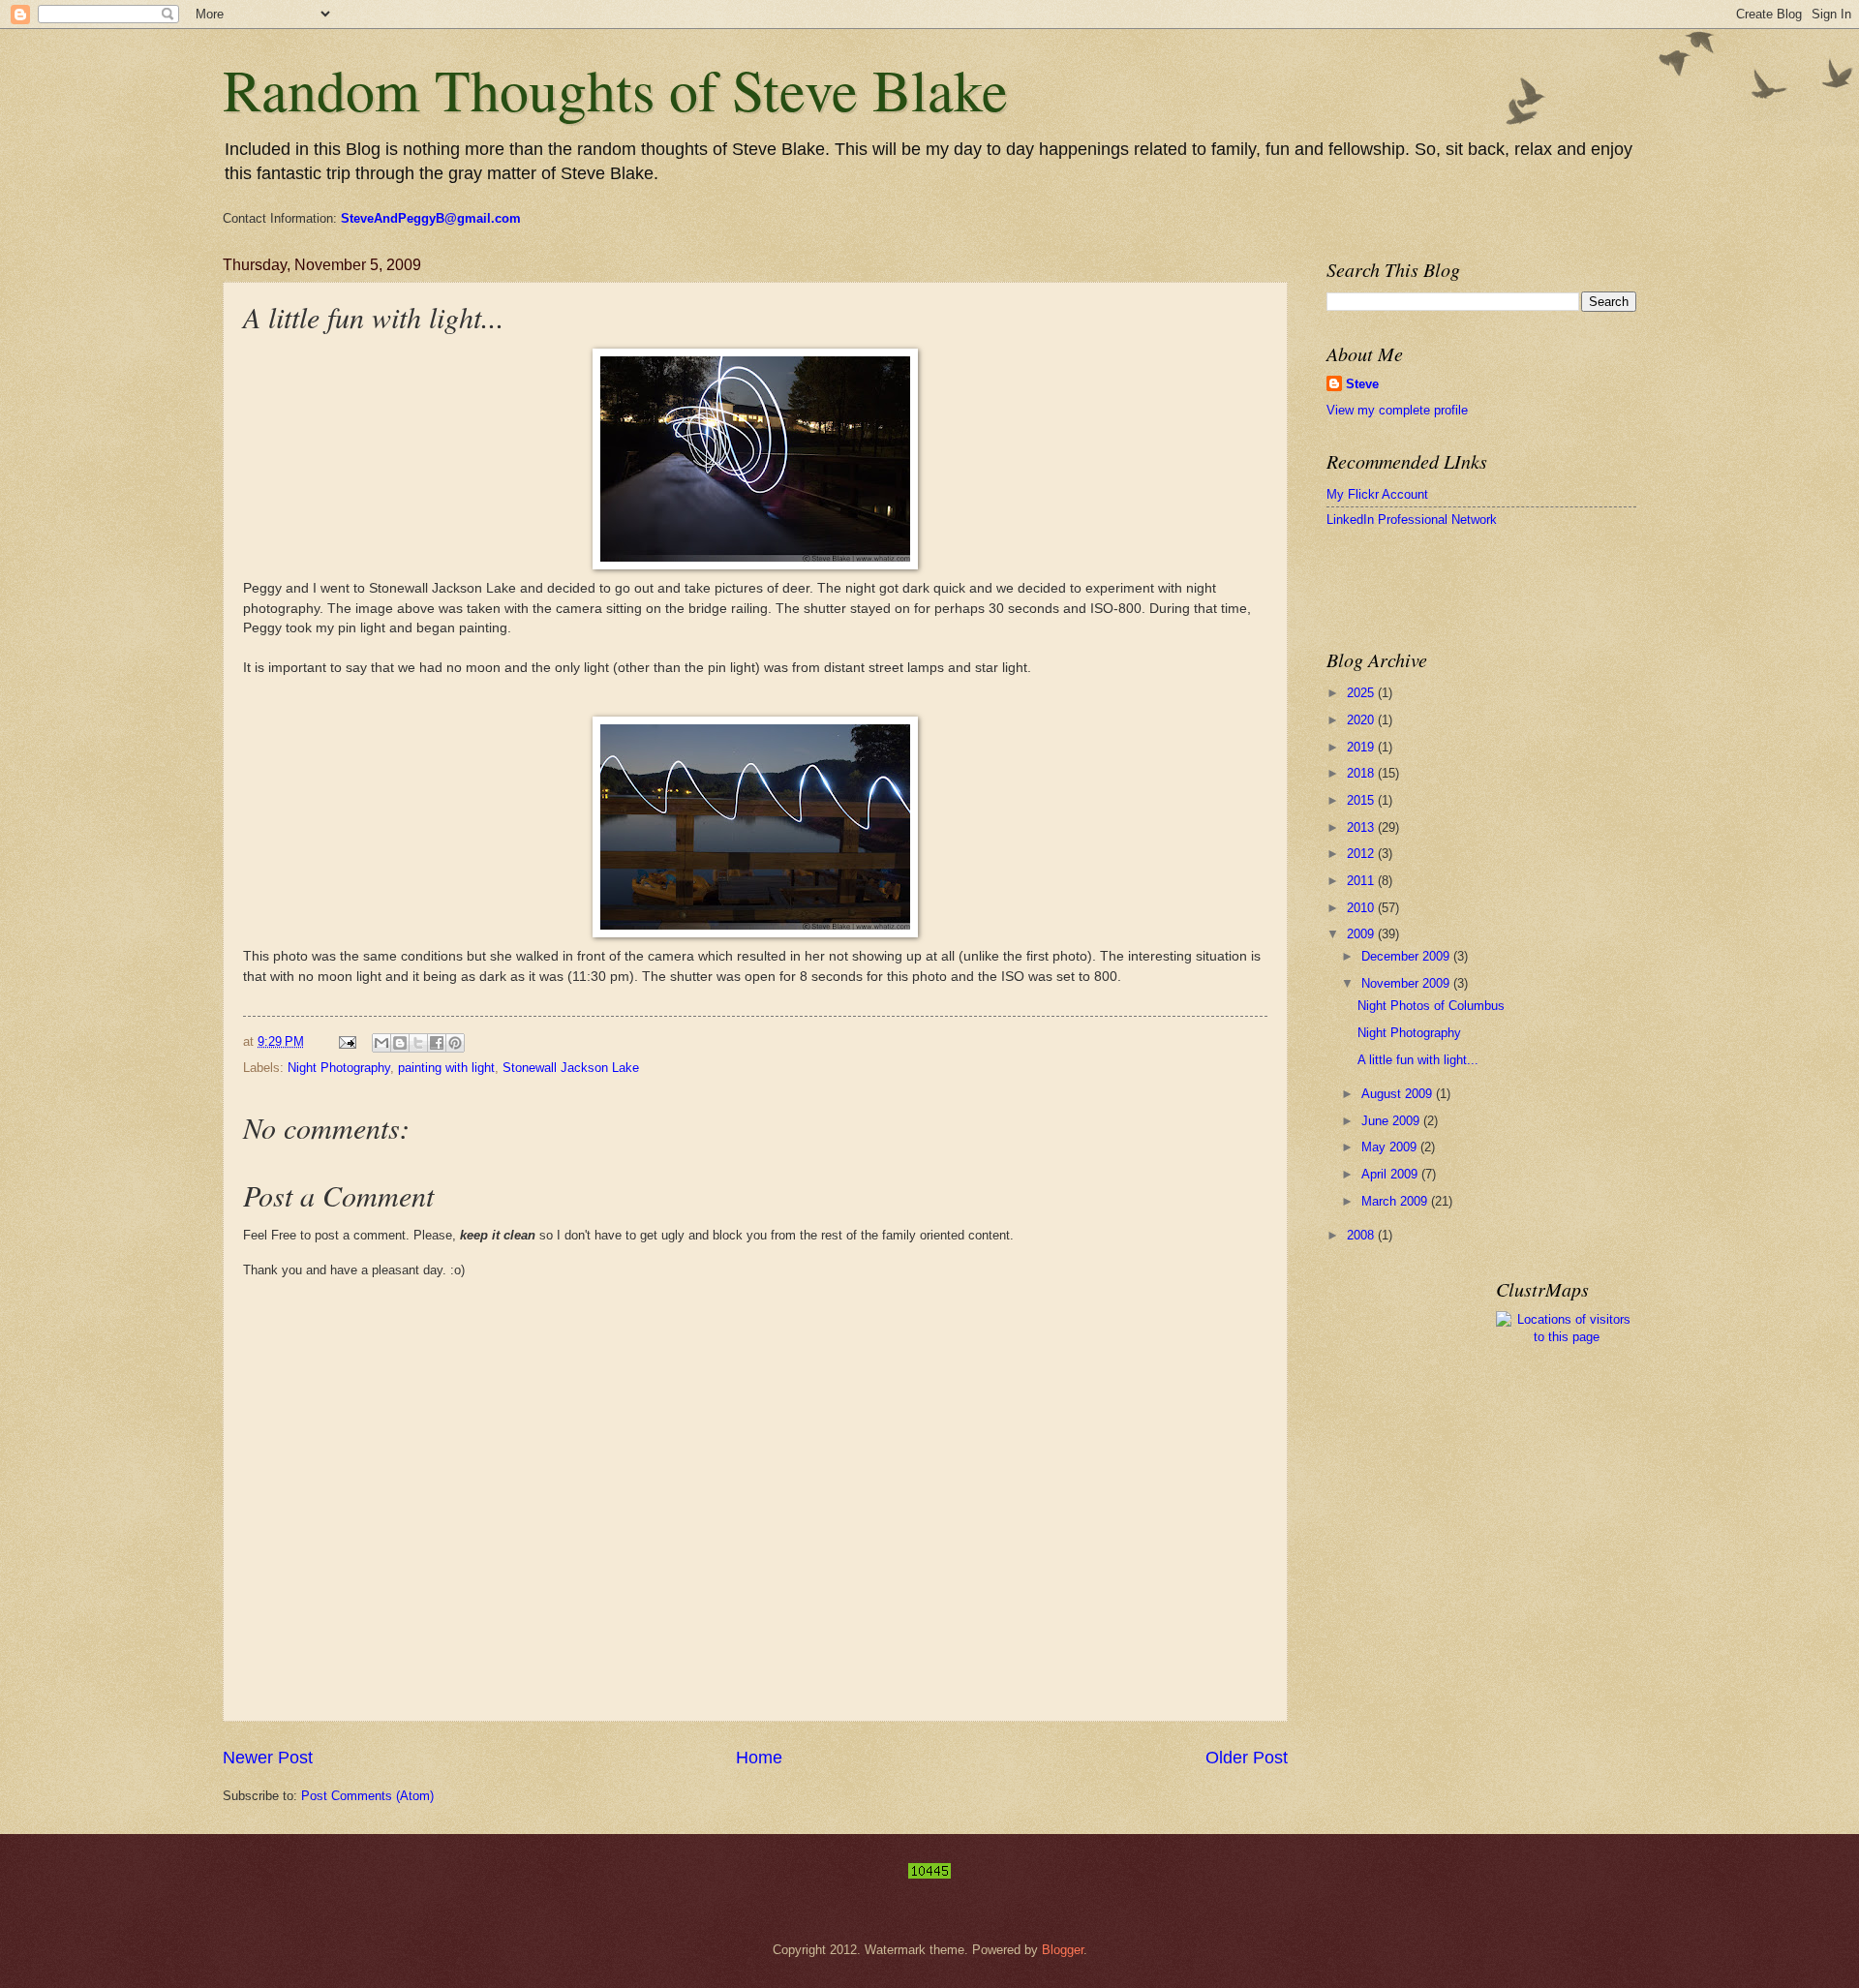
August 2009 (1399, 1094)
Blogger (1063, 1950)
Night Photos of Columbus (1431, 1006)
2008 (1362, 1235)
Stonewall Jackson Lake (571, 1068)
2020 (1362, 720)
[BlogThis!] (400, 1043)
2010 (1362, 908)
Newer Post (268, 1758)
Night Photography (339, 1068)
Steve (1362, 384)
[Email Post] (347, 1041)
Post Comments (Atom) (367, 1796)
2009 (1362, 934)
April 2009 (1391, 1174)
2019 (1362, 747)
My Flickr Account (1377, 494)
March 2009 (1396, 1201)
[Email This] (381, 1043)
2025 (1362, 693)
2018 (1362, 773)
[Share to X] (418, 1043)
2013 (1362, 827)
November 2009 (1407, 983)
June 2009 (1392, 1121)
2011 (1362, 881)
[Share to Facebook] (437, 1043)
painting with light (446, 1068)
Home (759, 1758)
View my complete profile (1397, 410)
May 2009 (1391, 1147)
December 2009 (1407, 956)
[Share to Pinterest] (455, 1043)
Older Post (1247, 1758)
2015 (1362, 800)
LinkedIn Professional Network (1412, 520)
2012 (1362, 854)
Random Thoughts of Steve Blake (615, 89)
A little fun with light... (1418, 1060)
